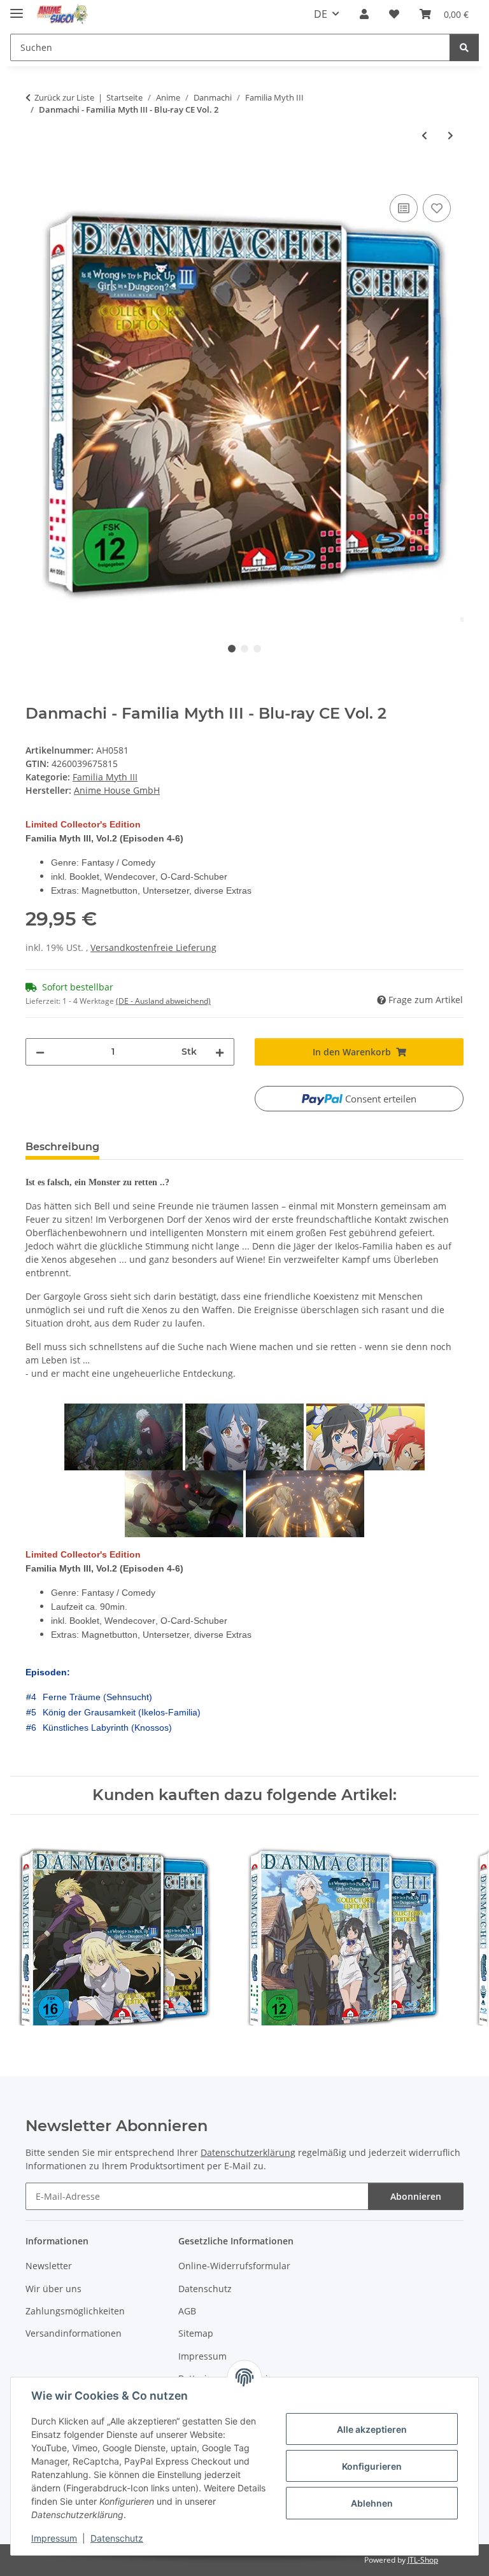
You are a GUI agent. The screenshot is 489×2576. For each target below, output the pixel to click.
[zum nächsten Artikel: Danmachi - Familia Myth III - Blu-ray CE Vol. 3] (450, 135)
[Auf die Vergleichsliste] (404, 208)
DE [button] (321, 14)
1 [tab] (232, 649)
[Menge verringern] (40, 1052)
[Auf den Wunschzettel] (437, 208)
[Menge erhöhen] (220, 1052)
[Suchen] (464, 47)
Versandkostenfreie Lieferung (153, 947)
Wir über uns (53, 2289)
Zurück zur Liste (64, 97)
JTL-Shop (423, 2560)
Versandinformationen (74, 2333)
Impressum (54, 2538)
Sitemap (196, 2333)
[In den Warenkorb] (36, 177)
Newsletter (49, 2266)
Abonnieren (416, 2196)
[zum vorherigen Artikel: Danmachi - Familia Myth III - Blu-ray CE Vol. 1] (424, 135)
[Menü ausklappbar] (17, 8)
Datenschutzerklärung (248, 2152)
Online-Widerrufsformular (234, 2266)
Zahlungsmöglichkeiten (75, 2311)
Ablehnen (372, 2503)
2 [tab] (244, 649)
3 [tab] (257, 649)
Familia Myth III (105, 777)
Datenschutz (117, 2538)
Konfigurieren (372, 2466)
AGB (187, 2311)
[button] (364, 14)
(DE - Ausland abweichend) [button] (163, 1001)
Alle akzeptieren (372, 2429)
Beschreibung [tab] (62, 1147)
